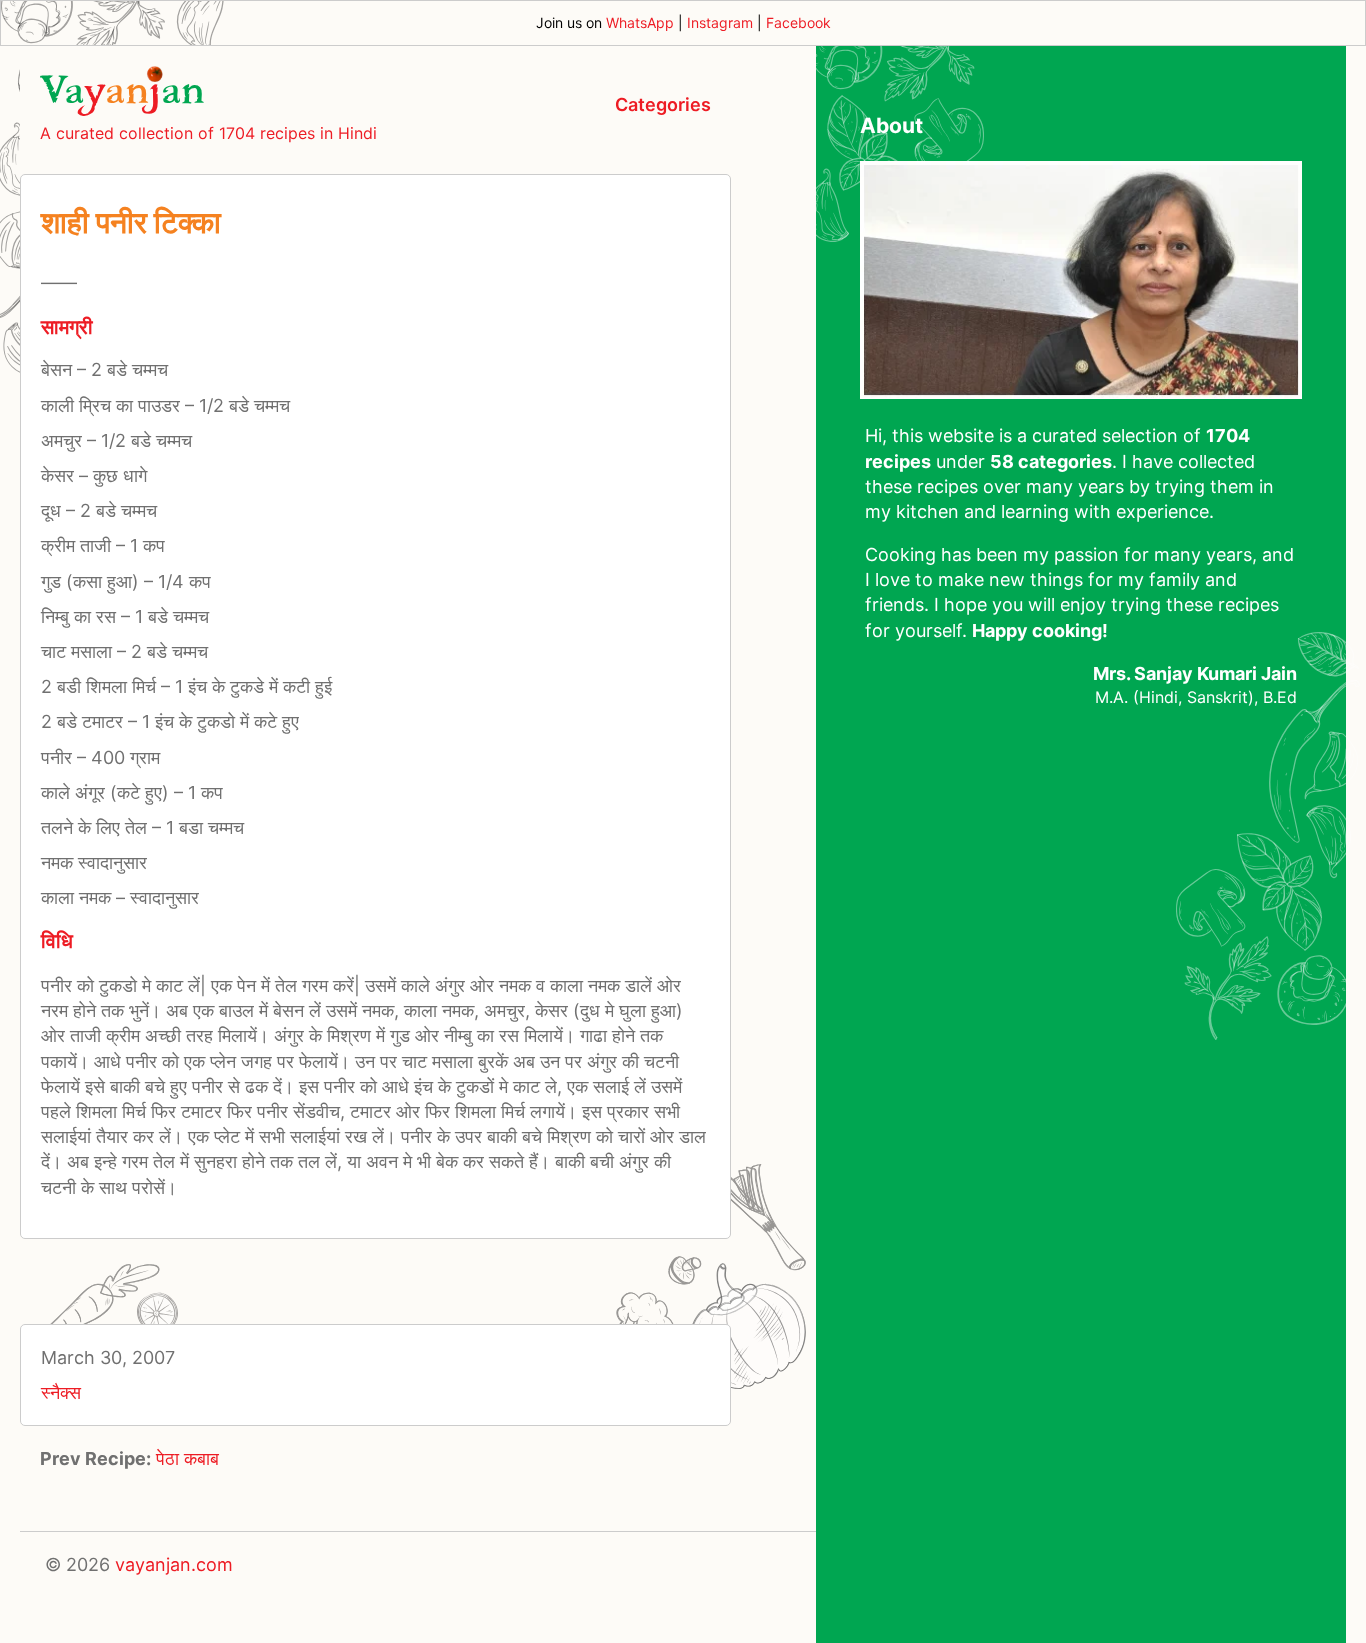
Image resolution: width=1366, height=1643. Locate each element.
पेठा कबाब (187, 1458)
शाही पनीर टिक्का (131, 222)
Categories (663, 104)
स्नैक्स (61, 1392)
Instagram (720, 22)
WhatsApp (640, 22)
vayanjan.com (174, 1564)
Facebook (798, 22)
